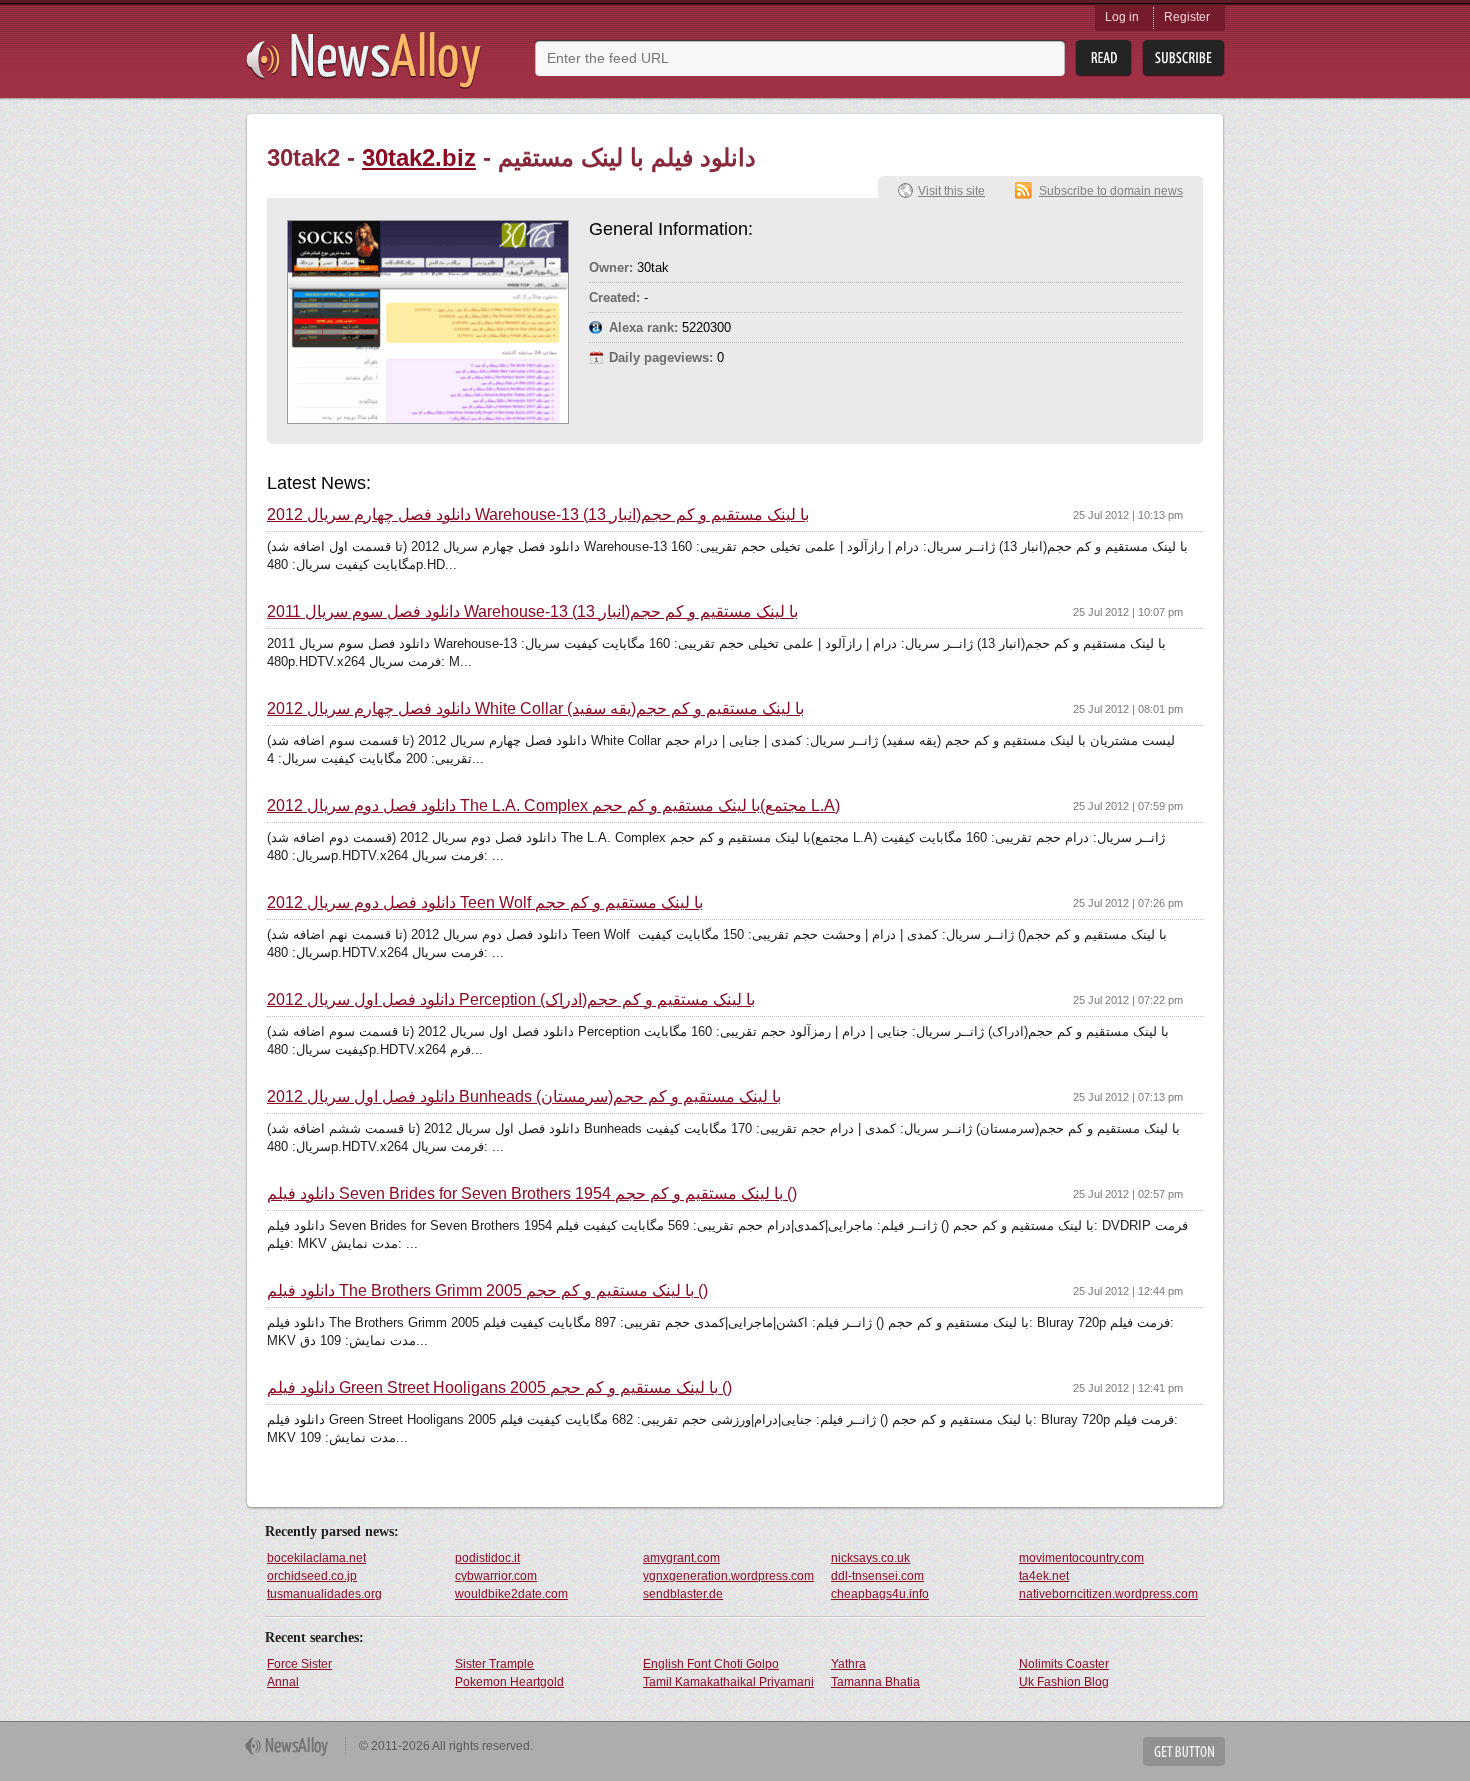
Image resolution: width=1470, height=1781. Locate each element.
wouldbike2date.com (511, 1594)
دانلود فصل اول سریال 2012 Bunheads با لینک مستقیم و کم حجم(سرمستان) (524, 1097)
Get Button (1184, 1751)
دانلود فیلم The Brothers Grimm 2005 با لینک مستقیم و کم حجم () (487, 1291)
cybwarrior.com (496, 1576)
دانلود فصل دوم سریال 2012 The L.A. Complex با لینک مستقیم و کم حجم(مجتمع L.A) (553, 806)
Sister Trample (494, 1664)
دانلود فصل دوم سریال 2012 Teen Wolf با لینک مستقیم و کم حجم (485, 903)
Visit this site (951, 191)
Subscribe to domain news (1111, 191)
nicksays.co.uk (870, 1558)
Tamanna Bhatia (875, 1682)
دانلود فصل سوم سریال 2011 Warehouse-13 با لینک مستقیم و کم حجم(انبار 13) (532, 612)
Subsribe (1183, 58)
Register (1187, 17)
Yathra (848, 1664)
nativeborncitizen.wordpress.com (1108, 1594)
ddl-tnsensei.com (877, 1576)
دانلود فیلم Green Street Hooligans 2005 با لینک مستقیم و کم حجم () (499, 1388)
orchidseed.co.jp (312, 1576)
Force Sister (299, 1664)
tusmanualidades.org (324, 1594)
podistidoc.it (487, 1558)
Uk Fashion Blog (1064, 1682)
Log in (1122, 17)
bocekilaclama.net (316, 1558)
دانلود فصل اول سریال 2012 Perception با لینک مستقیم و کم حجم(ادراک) (511, 1000)
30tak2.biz (419, 157)
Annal (283, 1682)
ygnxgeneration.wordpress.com (728, 1576)
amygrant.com (681, 1558)
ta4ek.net (1044, 1576)
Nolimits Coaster (1064, 1664)
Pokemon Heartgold (509, 1682)
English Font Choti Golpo (711, 1664)
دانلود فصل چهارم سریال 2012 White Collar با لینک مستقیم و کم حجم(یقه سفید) (535, 709)
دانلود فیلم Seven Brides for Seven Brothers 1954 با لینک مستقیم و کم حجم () (532, 1194)
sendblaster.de (683, 1594)
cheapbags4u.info (880, 1594)
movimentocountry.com (1081, 1558)
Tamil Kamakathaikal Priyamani (728, 1682)
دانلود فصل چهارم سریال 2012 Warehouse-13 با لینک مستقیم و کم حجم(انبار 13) (538, 515)
